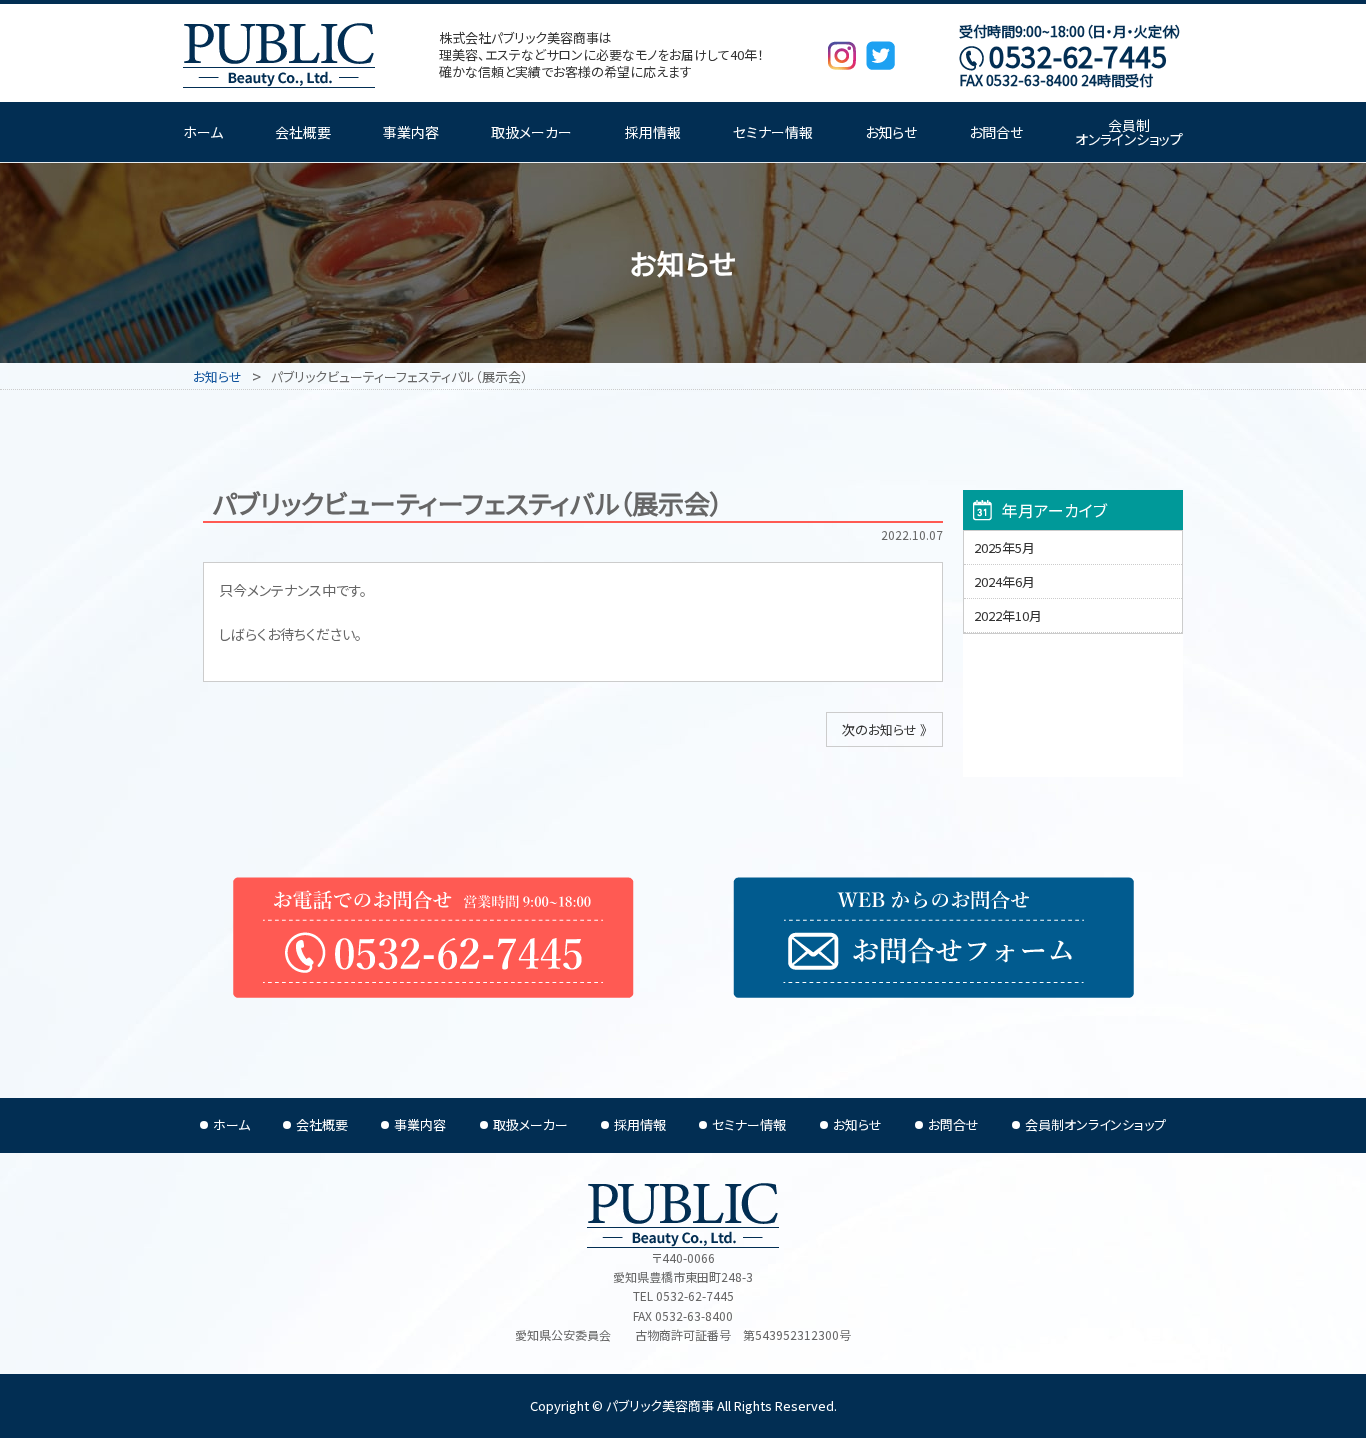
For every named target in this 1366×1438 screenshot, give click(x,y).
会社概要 (303, 132)
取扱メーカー (531, 132)
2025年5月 (1004, 547)
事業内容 (411, 132)
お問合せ (996, 132)
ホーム (203, 132)
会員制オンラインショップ (1129, 132)
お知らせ (891, 132)
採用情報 (653, 132)
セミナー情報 (773, 132)
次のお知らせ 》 (884, 729)
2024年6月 (1004, 581)
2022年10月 (1008, 615)
